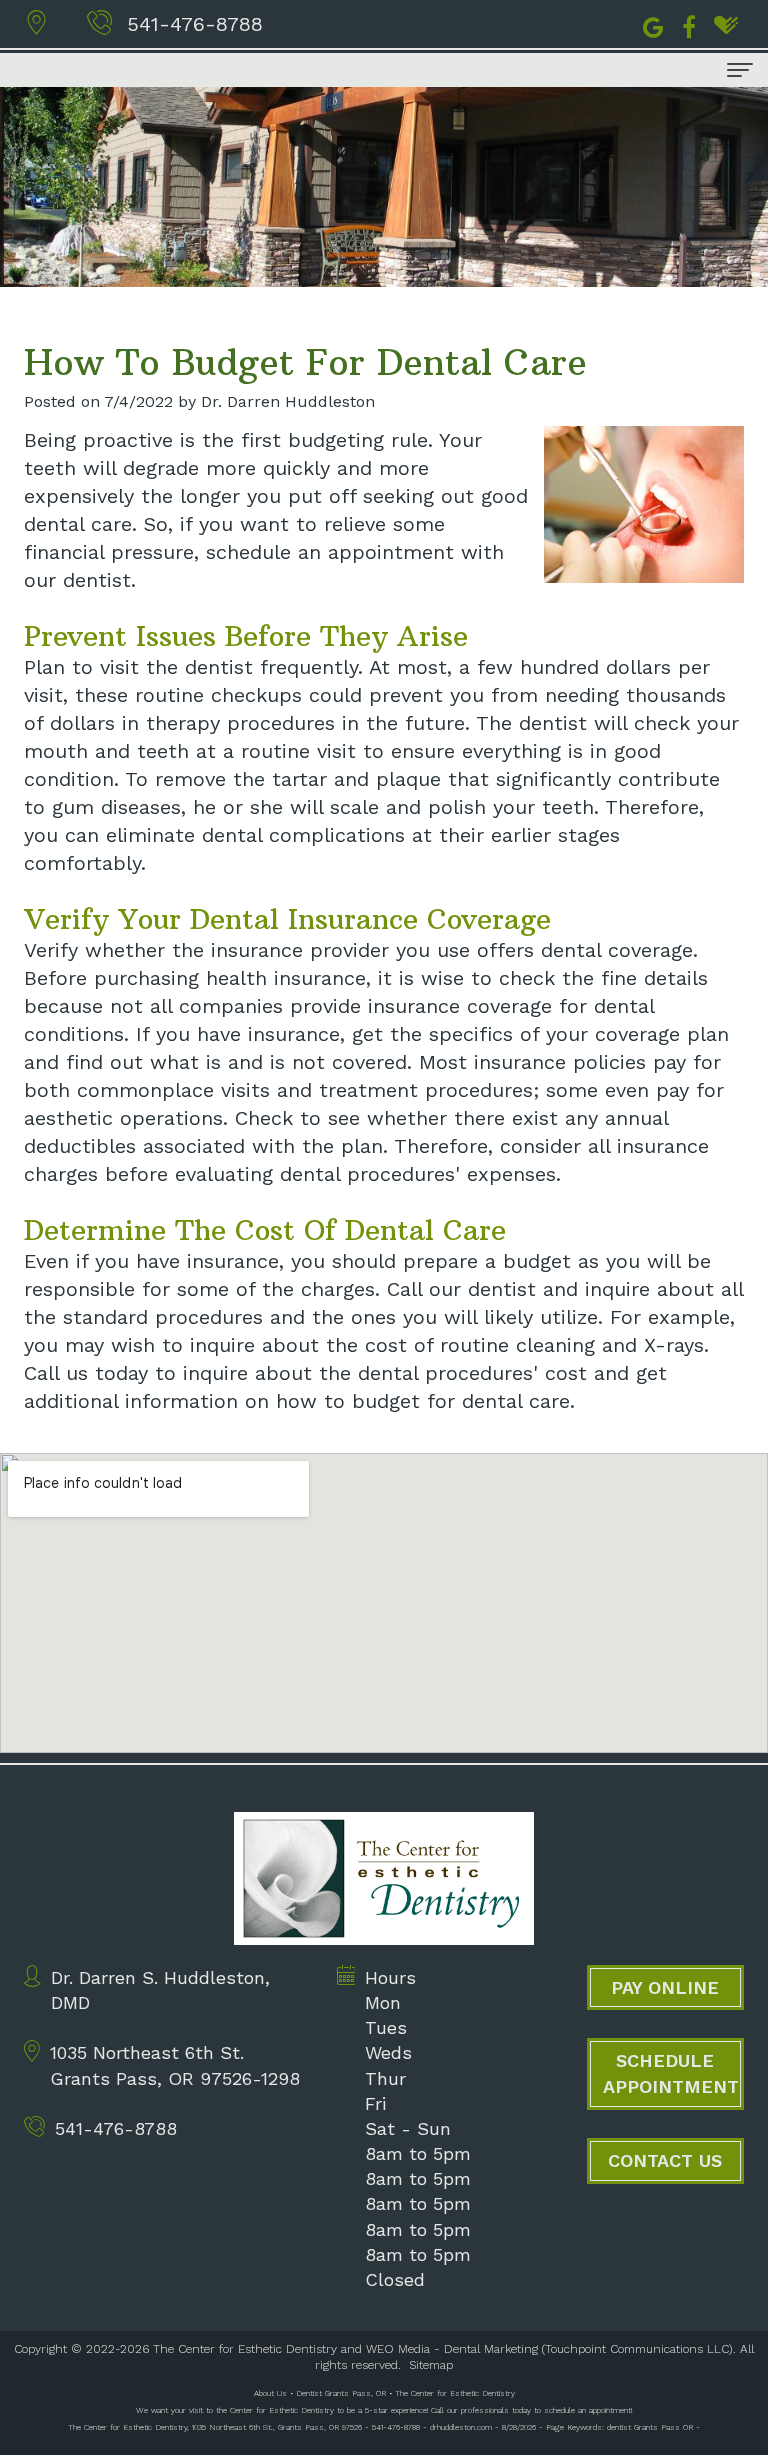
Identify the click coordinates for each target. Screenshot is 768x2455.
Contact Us (665, 2160)
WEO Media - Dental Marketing (452, 2349)
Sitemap (431, 2365)
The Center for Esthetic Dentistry (245, 2349)
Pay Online (665, 1987)
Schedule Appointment (671, 2073)
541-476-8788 (195, 24)
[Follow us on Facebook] (689, 25)
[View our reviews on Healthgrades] (726, 25)
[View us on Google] (653, 25)
